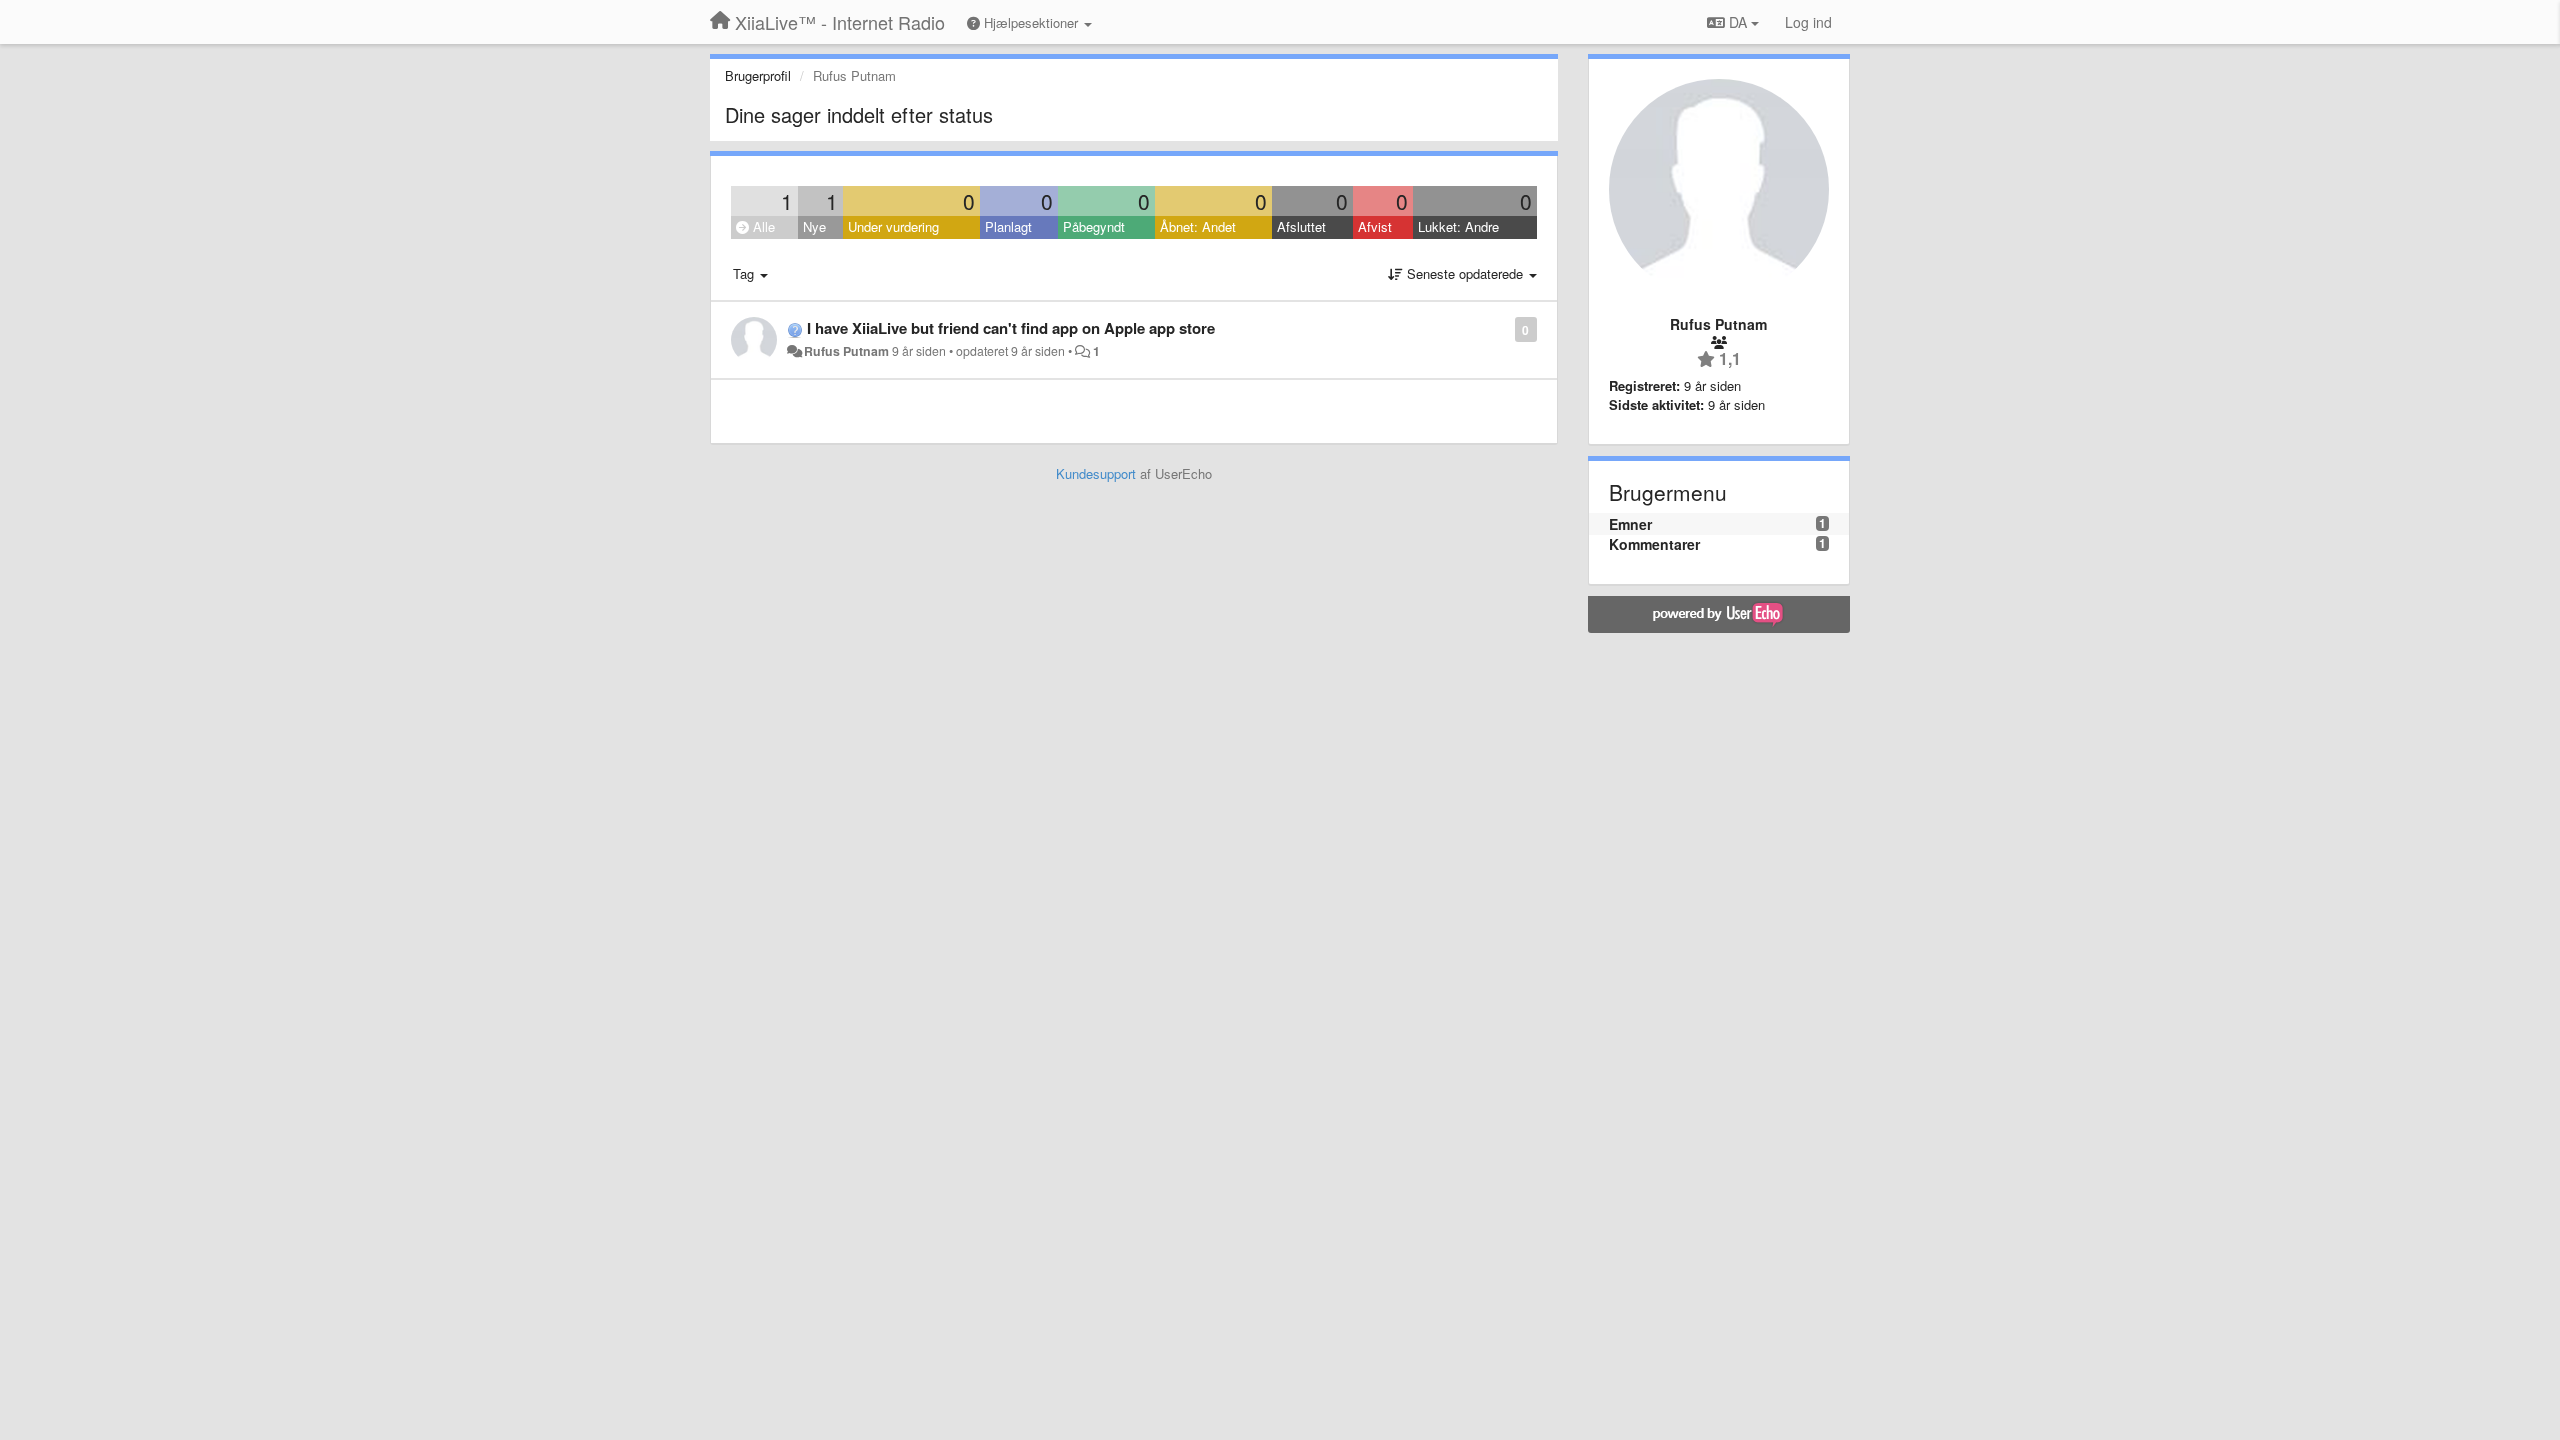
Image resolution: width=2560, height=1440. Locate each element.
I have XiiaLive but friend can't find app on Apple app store (1011, 328)
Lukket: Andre (1458, 226)
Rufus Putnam (846, 351)
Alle (762, 226)
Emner (1630, 524)
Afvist (1375, 226)
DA (1738, 22)
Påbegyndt (1094, 226)
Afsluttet (1301, 226)
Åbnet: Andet (1198, 226)
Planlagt (1008, 226)
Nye (814, 226)
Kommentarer (1654, 544)
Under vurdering (893, 226)
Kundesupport (1096, 473)
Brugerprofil (758, 75)
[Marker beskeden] (1504, 328)
